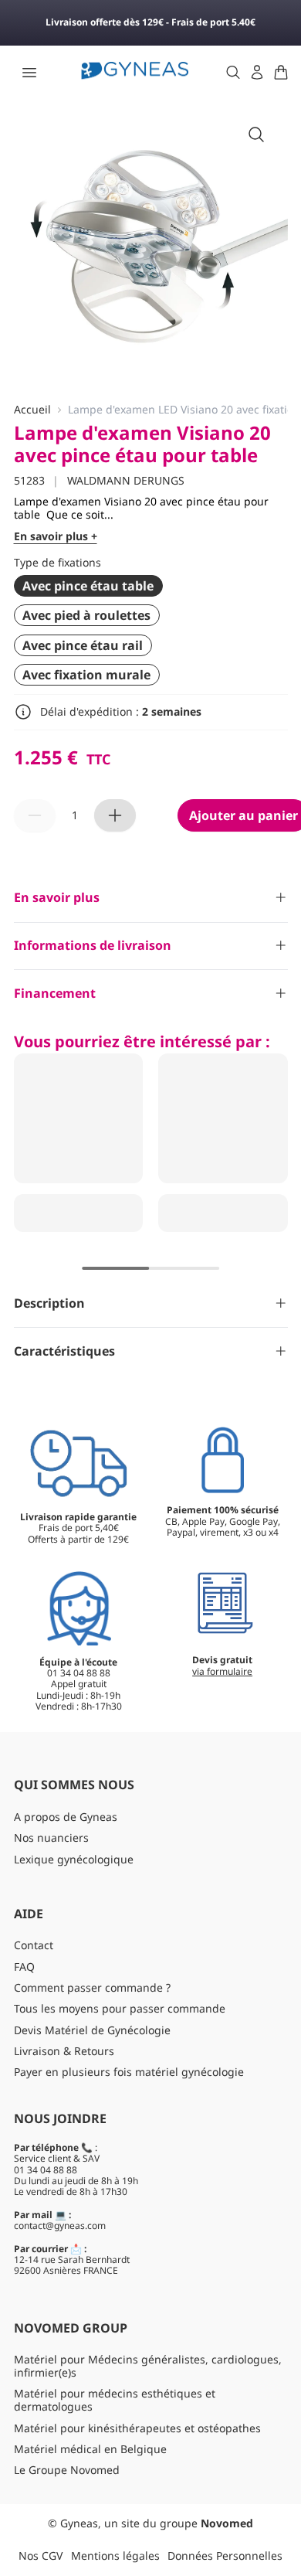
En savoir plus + (56, 537)
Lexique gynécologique (74, 1859)
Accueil (32, 410)
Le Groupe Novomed (67, 2470)
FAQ (24, 1967)
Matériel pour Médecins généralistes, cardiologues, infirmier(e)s (148, 2366)
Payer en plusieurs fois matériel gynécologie (129, 2072)
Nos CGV (41, 2556)
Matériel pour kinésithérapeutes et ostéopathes (137, 2428)
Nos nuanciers (51, 1838)
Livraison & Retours (64, 2051)
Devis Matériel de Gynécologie (92, 2030)
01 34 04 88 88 (46, 2170)
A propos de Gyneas (66, 1817)
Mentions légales (115, 2556)
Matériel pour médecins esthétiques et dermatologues (115, 2400)
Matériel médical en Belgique (90, 2449)
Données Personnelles (225, 2556)
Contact (34, 1945)
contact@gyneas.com (60, 2226)
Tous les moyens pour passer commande (120, 2008)
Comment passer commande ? (92, 1987)
